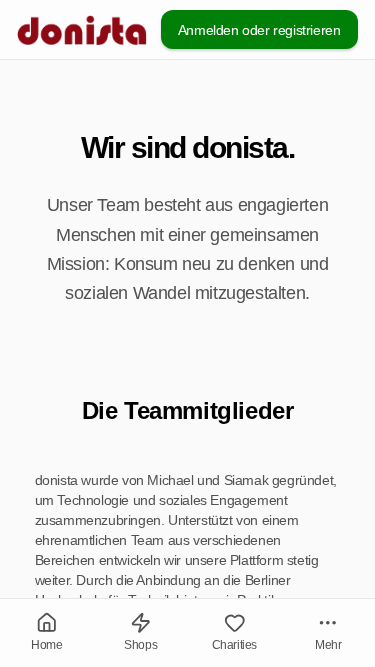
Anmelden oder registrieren (259, 30)
